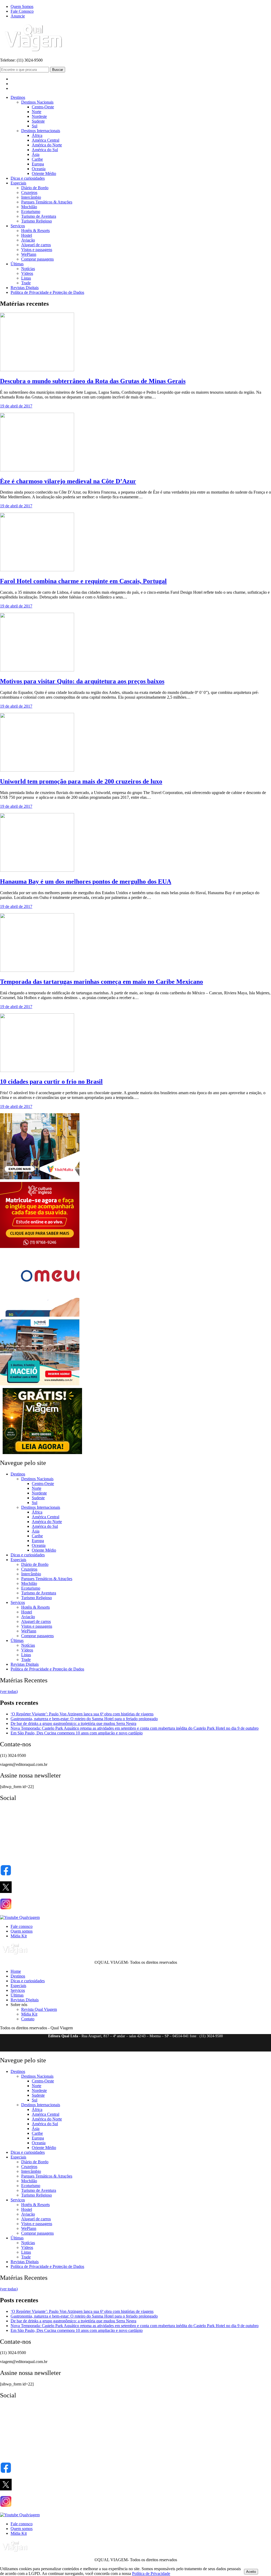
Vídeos (27, 273)
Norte (37, 112)
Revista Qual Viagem (39, 2009)
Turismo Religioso (37, 221)
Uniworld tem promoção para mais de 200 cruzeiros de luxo (81, 781)
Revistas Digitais (25, 288)
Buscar (58, 70)
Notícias (28, 269)
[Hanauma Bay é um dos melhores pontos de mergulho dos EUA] (37, 870)
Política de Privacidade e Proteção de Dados (47, 292)
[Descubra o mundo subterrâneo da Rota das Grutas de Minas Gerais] (37, 370)
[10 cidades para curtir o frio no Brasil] (37, 1071)
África (37, 135)
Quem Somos (22, 6)
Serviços (18, 226)
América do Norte (47, 145)
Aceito (251, 2572)
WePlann (29, 254)
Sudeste (38, 121)
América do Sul (45, 150)
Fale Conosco (22, 11)
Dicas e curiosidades (28, 178)
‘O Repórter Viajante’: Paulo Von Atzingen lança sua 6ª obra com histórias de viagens (82, 1714)
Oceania (39, 169)
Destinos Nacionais (37, 102)
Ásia (36, 154)
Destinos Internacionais (41, 131)
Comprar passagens (37, 259)
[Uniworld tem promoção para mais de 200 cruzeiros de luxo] (37, 770)
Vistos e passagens (37, 250)
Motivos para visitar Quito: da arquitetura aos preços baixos (82, 681)
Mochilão (29, 207)
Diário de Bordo (35, 188)
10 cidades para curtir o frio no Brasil (51, 1082)
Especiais (18, 183)
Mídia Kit (19, 1936)
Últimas (17, 264)
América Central (46, 140)
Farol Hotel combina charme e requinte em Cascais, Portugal (83, 581)
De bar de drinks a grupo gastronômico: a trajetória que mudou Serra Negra (73, 1723)
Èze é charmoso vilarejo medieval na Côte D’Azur (68, 481)
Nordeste (39, 116)
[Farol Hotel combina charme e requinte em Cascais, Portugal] (37, 570)
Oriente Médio (44, 173)
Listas (26, 278)
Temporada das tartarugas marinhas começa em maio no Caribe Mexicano (101, 982)
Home (16, 1971)
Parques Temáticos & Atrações (47, 202)
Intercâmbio (31, 197)
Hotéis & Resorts (35, 231)
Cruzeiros (29, 192)
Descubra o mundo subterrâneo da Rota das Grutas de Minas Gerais (93, 381)
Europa (38, 164)
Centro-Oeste (43, 107)
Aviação (28, 240)
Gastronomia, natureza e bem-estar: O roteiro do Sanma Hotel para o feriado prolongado (84, 1719)
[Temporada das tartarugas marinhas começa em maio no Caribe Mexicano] (37, 970)
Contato (28, 2019)
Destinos (18, 97)
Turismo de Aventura (39, 216)
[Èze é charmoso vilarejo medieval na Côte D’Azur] (37, 470)
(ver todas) (9, 1691)
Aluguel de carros (36, 245)
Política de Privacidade (151, 2573)
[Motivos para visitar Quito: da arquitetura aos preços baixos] (37, 670)
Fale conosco (22, 1926)
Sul (35, 126)
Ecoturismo (31, 212)
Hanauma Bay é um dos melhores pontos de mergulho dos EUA (86, 881)
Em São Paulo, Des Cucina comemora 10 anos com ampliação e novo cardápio (77, 1733)
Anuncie (18, 16)
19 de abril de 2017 (16, 406)
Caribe (37, 159)
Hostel (27, 235)
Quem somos (22, 1931)
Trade (26, 283)
